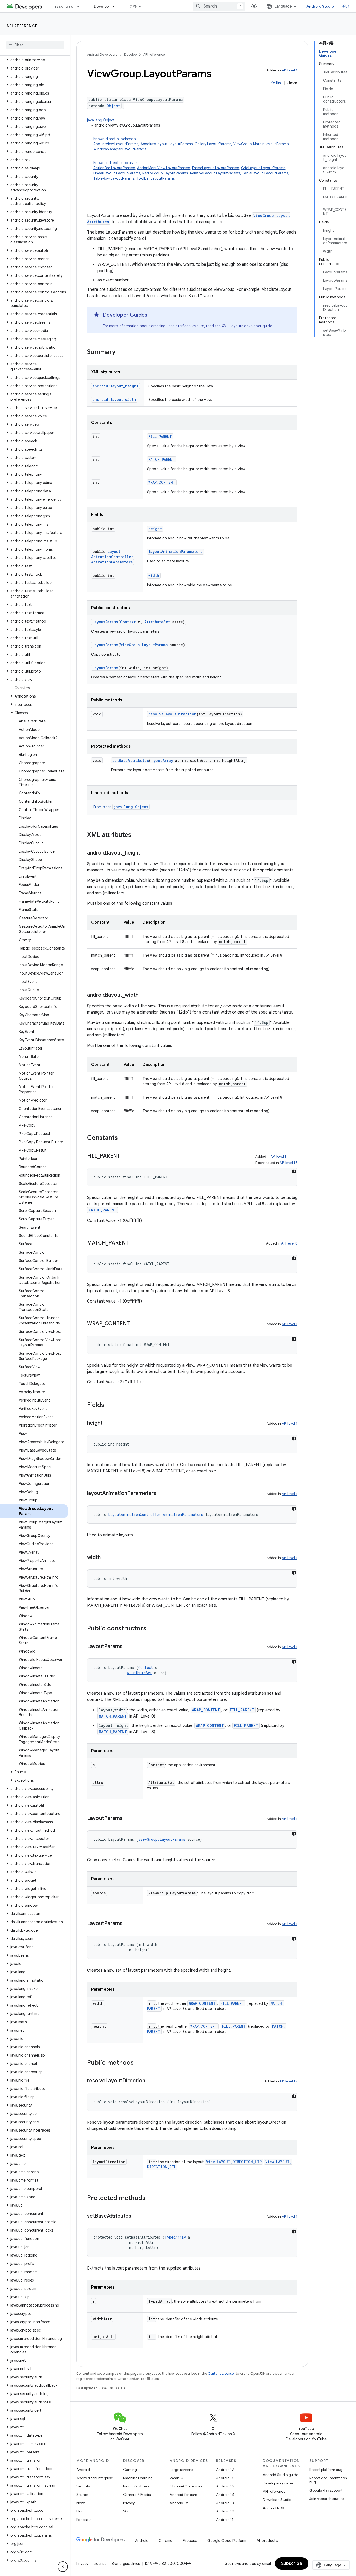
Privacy (129, 2503)
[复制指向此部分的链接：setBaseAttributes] (136, 2216)
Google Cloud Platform (227, 2541)
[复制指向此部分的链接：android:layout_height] (145, 853)
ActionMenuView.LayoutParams (164, 168)
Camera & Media (137, 2495)
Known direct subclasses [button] (191, 144)
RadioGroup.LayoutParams (165, 173)
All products (267, 2541)
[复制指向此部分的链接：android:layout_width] (144, 995)
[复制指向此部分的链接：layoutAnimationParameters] (161, 1494)
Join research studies (327, 2499)
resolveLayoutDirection (172, 714)
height (155, 529)
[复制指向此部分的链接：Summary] (121, 353)
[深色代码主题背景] (294, 1171)
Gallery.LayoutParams (213, 144)
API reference (22, 26)
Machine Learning (138, 2478)
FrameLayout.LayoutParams (216, 168)
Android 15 (225, 2486)
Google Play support (326, 2490)
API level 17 (289, 2081)
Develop (102, 6)
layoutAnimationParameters (175, 552)
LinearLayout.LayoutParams (117, 173)
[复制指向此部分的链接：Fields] (109, 1405)
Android (83, 2470)
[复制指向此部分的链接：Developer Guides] (152, 315)
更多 (133, 6)
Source (82, 2495)
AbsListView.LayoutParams (116, 144)
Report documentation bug (328, 2480)
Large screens (181, 2470)
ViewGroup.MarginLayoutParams (261, 144)
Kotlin (276, 83)
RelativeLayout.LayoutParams (215, 173)
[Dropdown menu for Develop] (116, 6)
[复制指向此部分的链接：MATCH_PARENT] (134, 1243)
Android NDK (274, 2508)
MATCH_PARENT (162, 459)
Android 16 (225, 2478)
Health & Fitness (136, 2486)
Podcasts (84, 2520)
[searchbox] (35, 45)
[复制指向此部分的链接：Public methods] (139, 2063)
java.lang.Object (101, 120)
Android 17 (225, 2470)
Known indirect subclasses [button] (191, 171)
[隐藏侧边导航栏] (63, 2567)
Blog (80, 2511)
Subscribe (292, 2564)
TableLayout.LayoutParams (265, 173)
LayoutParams (105, 622)
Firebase (190, 2541)
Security (83, 2486)
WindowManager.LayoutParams (120, 149)
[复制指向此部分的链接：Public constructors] (152, 1629)
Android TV (179, 2503)
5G (126, 2511)
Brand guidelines (126, 2564)
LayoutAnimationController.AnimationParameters (113, 557)
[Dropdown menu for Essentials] (81, 6)
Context (128, 622)
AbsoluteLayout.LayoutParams (167, 144)
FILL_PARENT (160, 436)
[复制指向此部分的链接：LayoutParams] (128, 1647)
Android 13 (225, 2503)
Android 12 (225, 2511)
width (154, 576)
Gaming (130, 2470)
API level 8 (289, 1243)
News (81, 2503)
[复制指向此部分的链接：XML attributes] (137, 835)
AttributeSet (157, 622)
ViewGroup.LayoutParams (144, 645)
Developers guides (278, 2483)
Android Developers (102, 55)
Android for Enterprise (95, 2478)
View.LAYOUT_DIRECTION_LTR (234, 2162)
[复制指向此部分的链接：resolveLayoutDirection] (150, 2081)
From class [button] (121, 807)
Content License (221, 2374)
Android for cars (183, 2495)
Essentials (64, 6)
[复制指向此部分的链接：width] (106, 1558)
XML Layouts (232, 326)
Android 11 (225, 2520)
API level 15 (289, 1163)
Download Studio (277, 2500)
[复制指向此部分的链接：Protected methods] (151, 2198)
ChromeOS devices (186, 2486)
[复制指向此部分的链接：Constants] (123, 1138)
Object (113, 106)
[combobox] (219, 6)
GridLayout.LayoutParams (263, 168)
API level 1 (290, 70)
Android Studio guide (280, 2475)
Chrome (166, 2541)
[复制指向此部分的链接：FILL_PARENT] (125, 1156)
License (100, 2564)
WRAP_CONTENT (162, 482)
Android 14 (225, 2495)
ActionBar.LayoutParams (114, 168)
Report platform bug (326, 2470)
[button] (34, 60)
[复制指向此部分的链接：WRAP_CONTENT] (135, 1324)
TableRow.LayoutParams (114, 178)
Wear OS (177, 2478)
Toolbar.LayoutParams (156, 178)
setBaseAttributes (131, 760)
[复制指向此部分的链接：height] (108, 1423)
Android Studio (320, 6)
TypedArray (162, 760)
